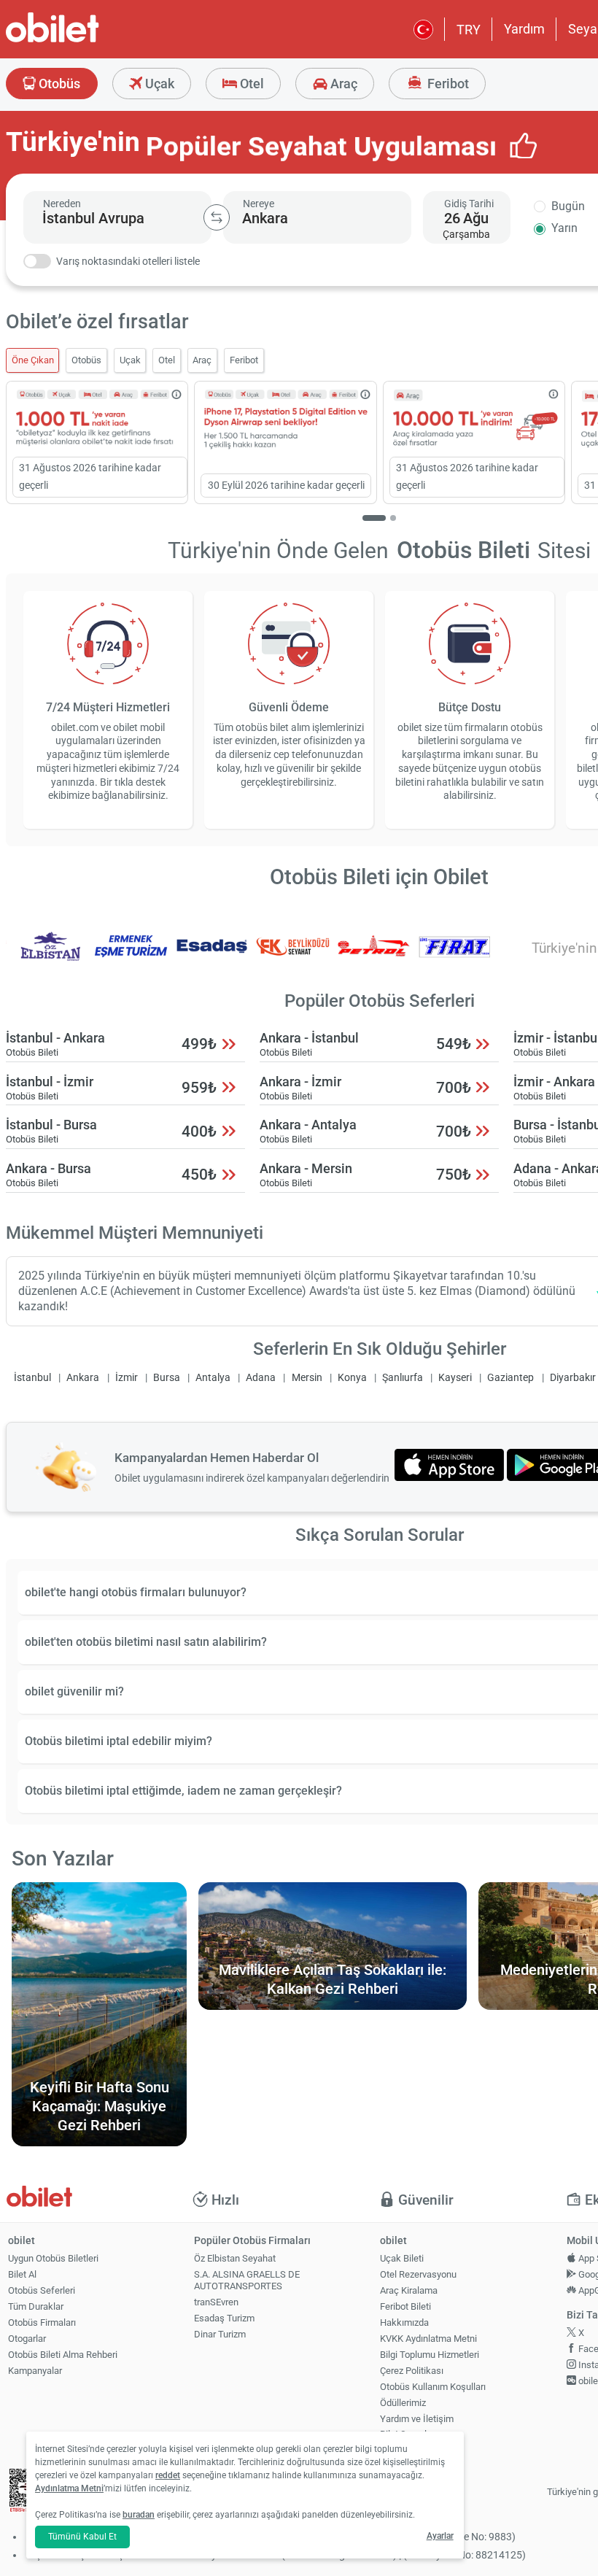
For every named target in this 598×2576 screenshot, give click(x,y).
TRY (469, 30)
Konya (352, 1378)
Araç (342, 84)
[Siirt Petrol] (374, 956)
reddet (168, 2475)
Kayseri (455, 1378)
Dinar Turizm (220, 2334)
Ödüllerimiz (403, 2403)
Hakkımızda (404, 2322)
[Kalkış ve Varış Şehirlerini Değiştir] (217, 217)
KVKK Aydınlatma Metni (428, 2339)
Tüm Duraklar (36, 2306)
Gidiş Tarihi (469, 204)
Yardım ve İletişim (417, 2419)
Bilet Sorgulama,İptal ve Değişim (413, 2440)
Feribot (447, 84)
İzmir (127, 1378)
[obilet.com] (88, 40)
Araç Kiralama (409, 2290)
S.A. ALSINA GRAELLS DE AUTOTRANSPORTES (247, 2281)
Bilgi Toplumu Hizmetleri (430, 2355)
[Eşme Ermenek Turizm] (131, 956)
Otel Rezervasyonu (418, 2274)
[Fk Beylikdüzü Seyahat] (293, 956)
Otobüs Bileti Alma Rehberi (63, 2355)
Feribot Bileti (405, 2306)
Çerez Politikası (412, 2371)
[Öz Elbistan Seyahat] (50, 956)
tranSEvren (216, 2302)
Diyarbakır (573, 1378)
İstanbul (32, 1378)
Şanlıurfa (403, 1378)
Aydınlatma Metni (69, 2488)
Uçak (158, 84)
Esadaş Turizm (224, 2318)
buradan (139, 2515)
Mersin (307, 1378)
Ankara (83, 1378)
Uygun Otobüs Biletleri (53, 2258)
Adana (261, 1378)
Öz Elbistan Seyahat (235, 2258)
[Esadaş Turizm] (212, 956)
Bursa (167, 1378)
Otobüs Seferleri (42, 2290)
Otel (251, 84)
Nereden (62, 204)
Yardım (524, 29)
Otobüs (58, 84)
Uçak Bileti (402, 2258)
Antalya (213, 1378)
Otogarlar (27, 2339)
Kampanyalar (35, 2371)
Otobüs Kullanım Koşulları (433, 2387)
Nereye (259, 204)
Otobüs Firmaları (42, 2322)
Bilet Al (22, 2274)
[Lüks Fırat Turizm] (454, 956)
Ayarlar (440, 2536)
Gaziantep (510, 1378)
